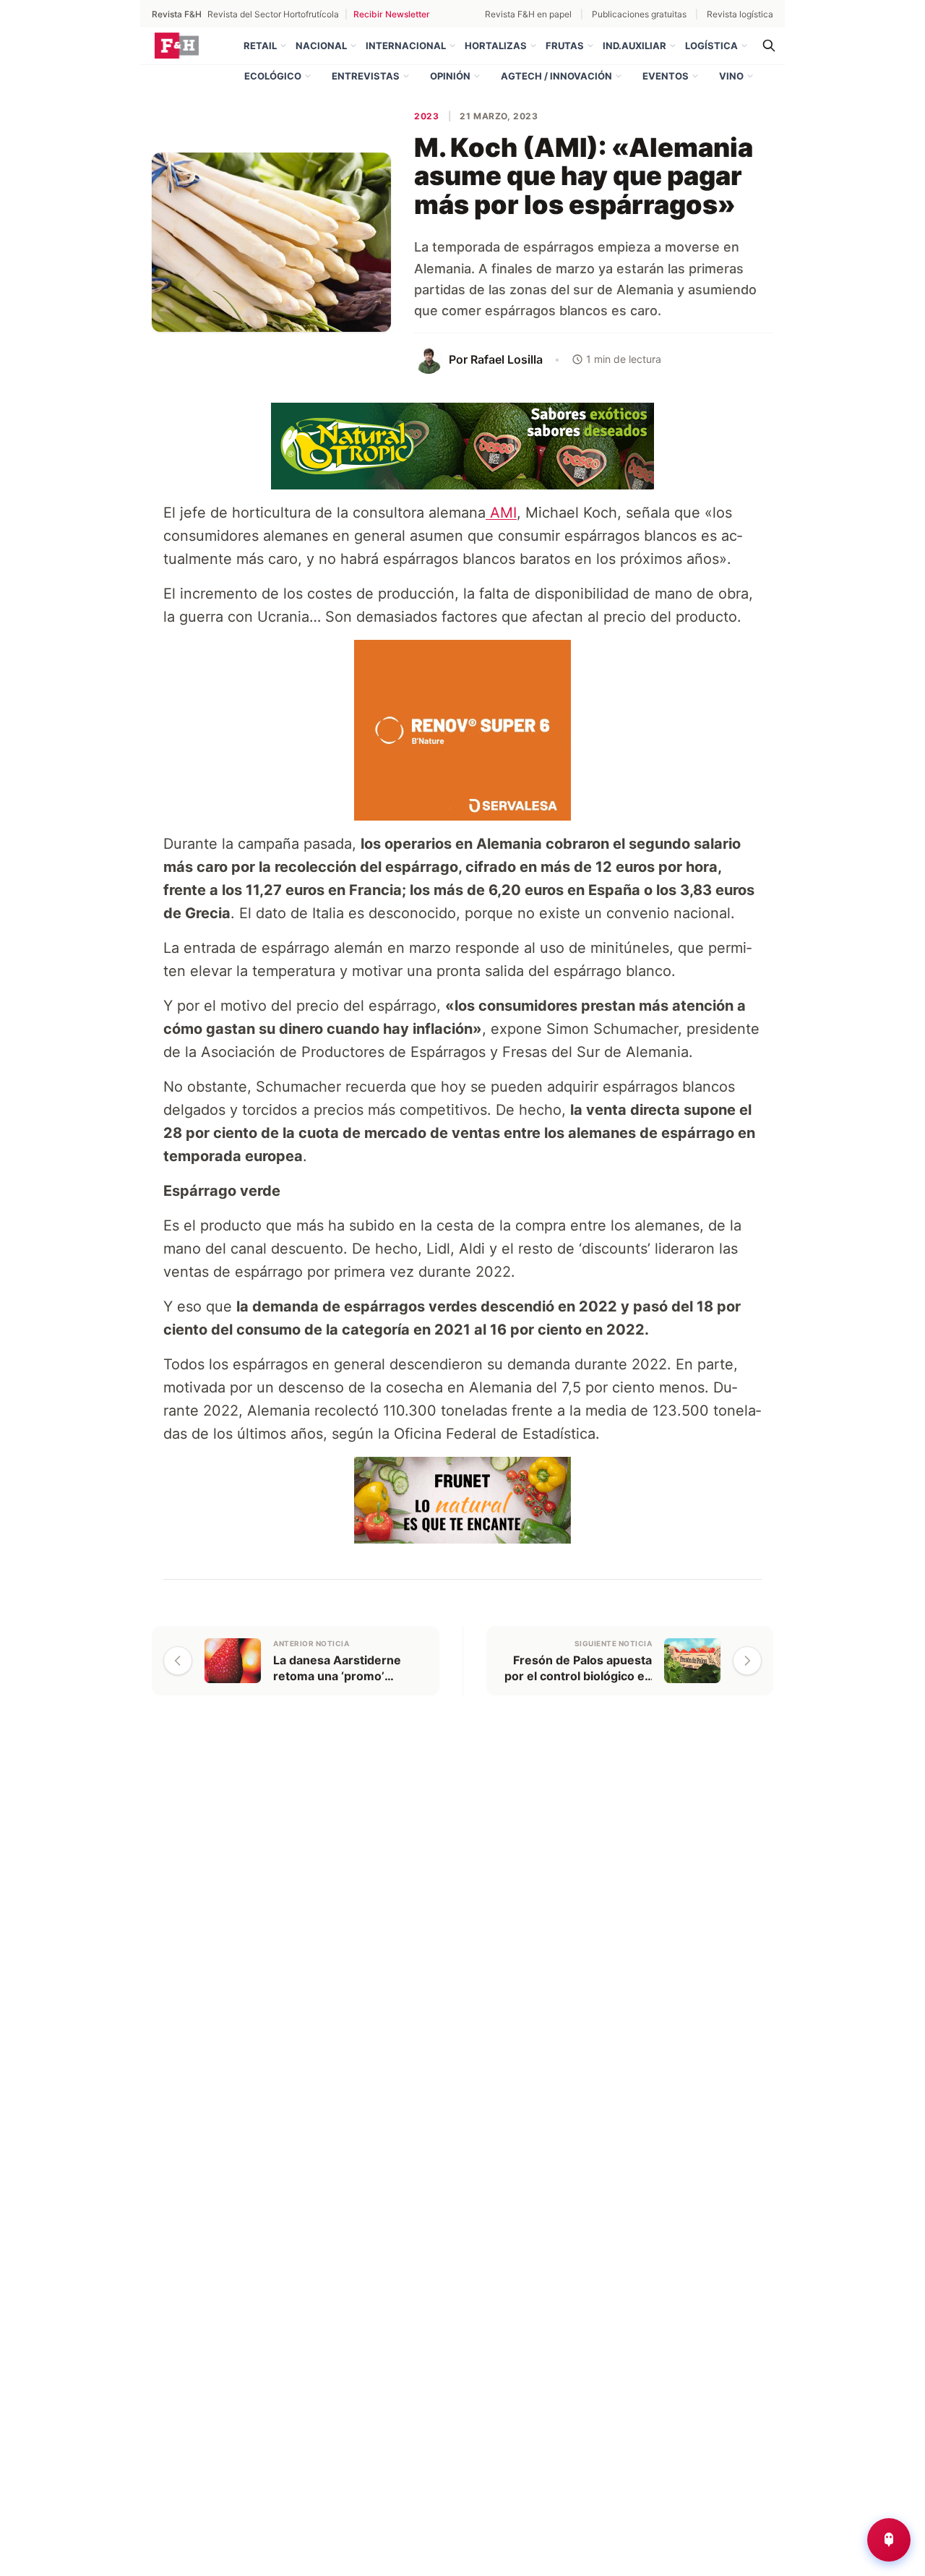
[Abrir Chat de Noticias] (889, 2540)
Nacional (321, 46)
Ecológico (273, 76)
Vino (731, 76)
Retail (260, 46)
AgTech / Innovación (556, 76)
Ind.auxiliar (634, 46)
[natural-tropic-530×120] (462, 445)
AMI (501, 513)
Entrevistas (366, 76)
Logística (711, 46)
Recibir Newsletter (392, 14)
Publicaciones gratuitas (639, 14)
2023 (426, 116)
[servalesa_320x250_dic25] (462, 729)
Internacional (406, 46)
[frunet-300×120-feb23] (462, 1499)
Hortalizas (496, 46)
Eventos (666, 76)
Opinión (450, 76)
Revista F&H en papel (528, 14)
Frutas (565, 46)
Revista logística (740, 14)
